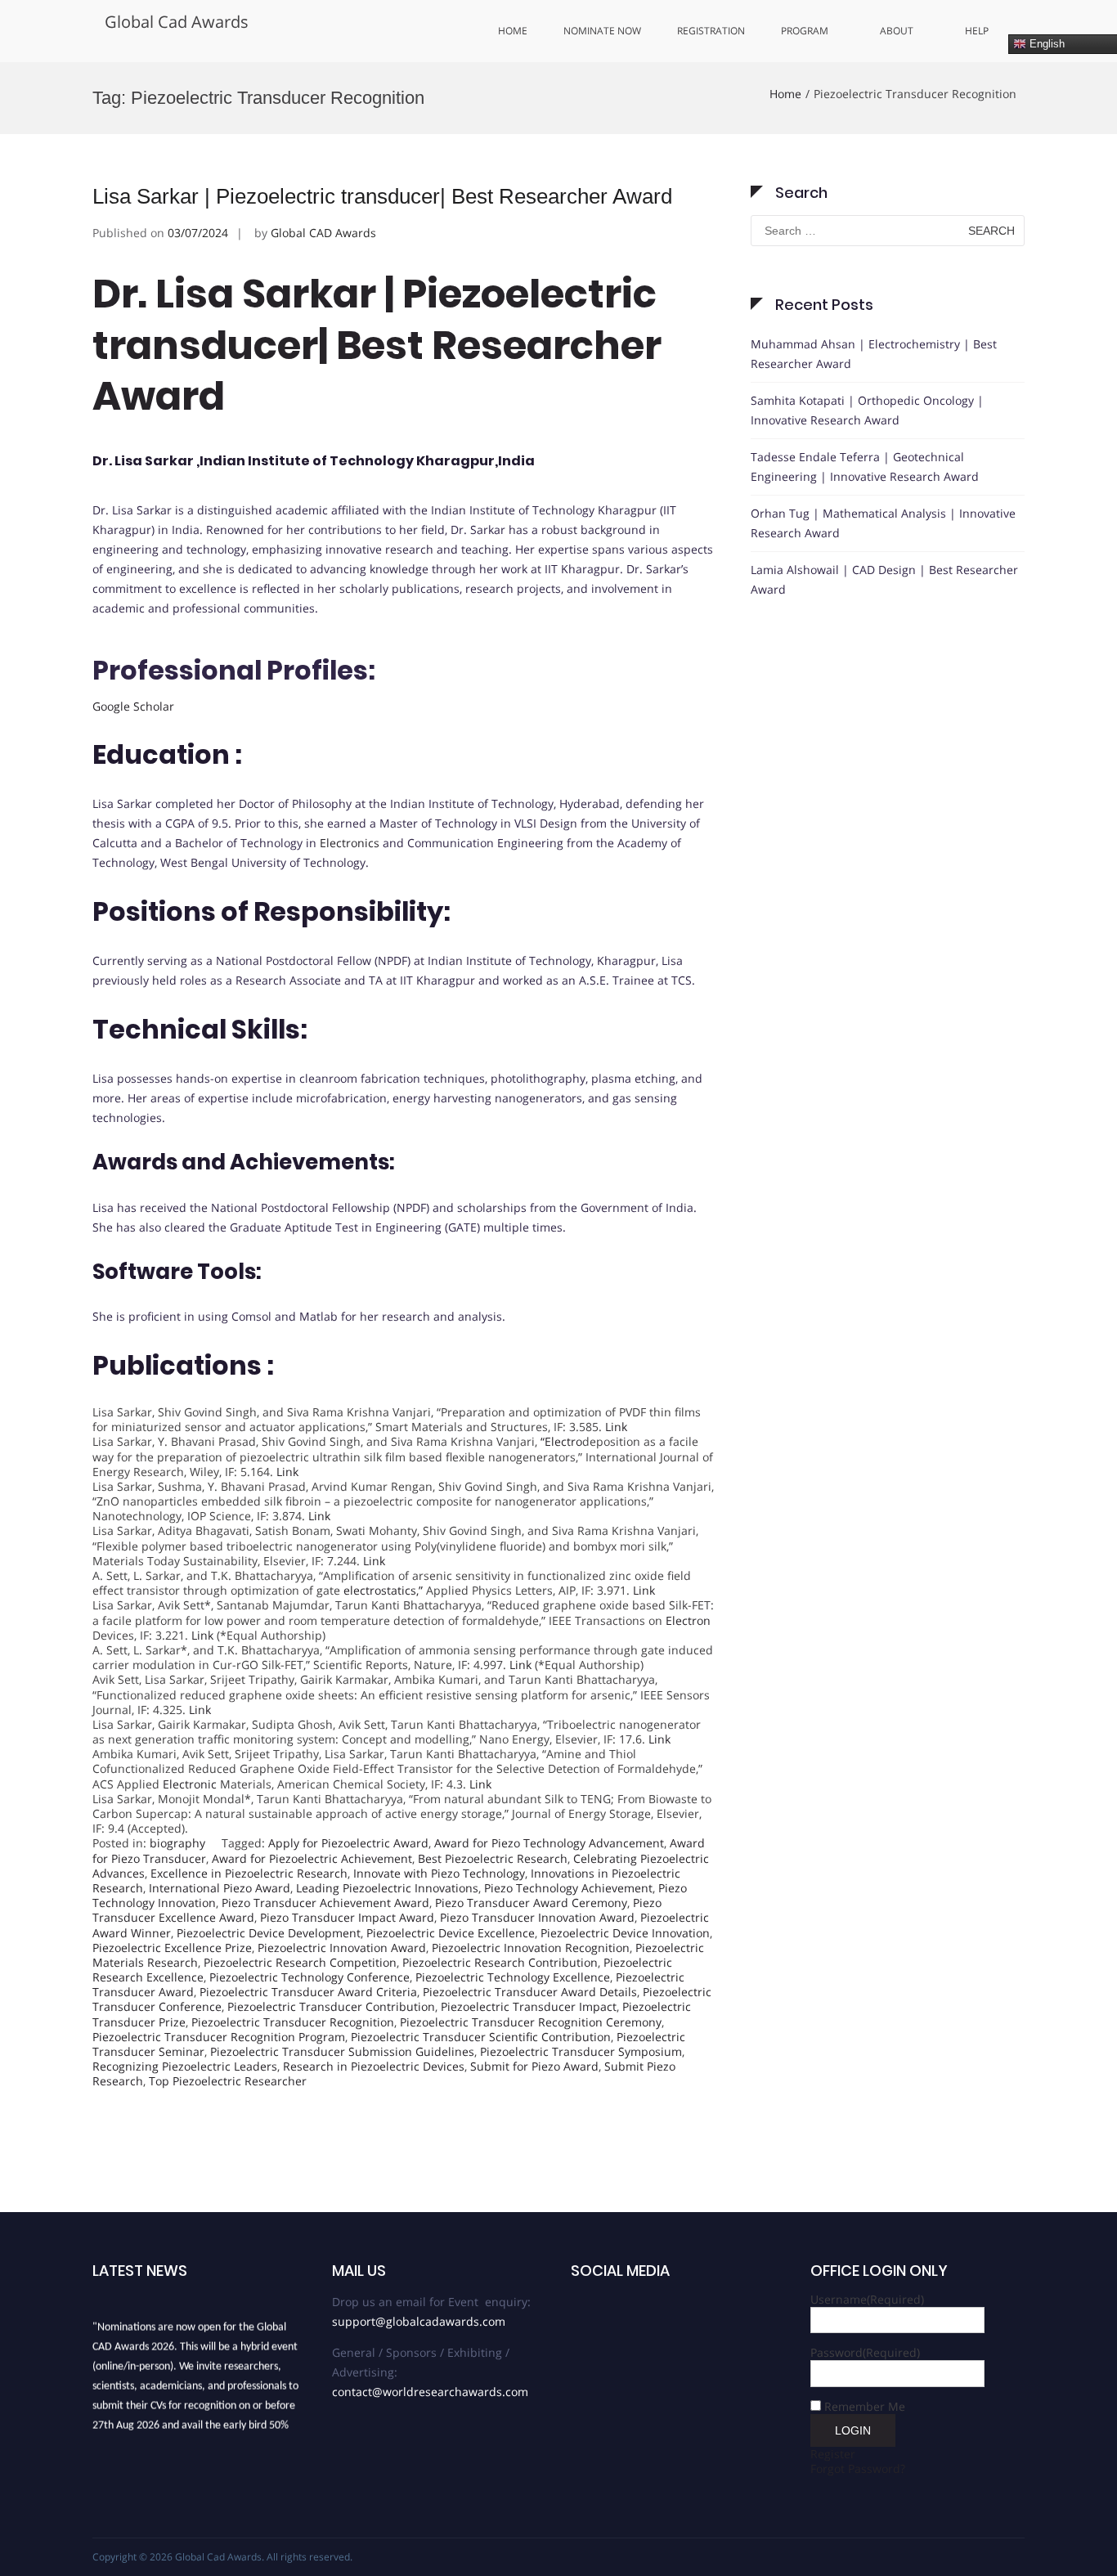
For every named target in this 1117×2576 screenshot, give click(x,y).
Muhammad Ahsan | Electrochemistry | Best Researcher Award (874, 354)
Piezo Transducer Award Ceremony (531, 1903)
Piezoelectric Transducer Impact (529, 2006)
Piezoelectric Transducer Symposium (581, 2051)
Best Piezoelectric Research (493, 1858)
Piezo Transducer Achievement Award (325, 1903)
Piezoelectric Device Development (269, 1933)
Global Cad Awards (177, 22)
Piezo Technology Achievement (568, 1888)
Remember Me (865, 2406)
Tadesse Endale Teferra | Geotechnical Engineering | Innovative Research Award (865, 467)
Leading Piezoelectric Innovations (387, 1888)
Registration (711, 31)
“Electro (561, 1441)
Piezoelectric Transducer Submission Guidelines (342, 2051)
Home (513, 31)
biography (177, 1843)
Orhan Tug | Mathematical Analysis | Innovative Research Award (883, 523)
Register (833, 2454)
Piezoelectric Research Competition (300, 1962)
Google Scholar (133, 706)
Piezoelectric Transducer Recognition (293, 2022)
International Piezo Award (220, 1888)
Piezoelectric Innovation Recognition (531, 1948)
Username (867, 2299)
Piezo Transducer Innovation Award (537, 1917)
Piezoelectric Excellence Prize (172, 1948)
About (897, 31)
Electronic (190, 1784)
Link (616, 1427)
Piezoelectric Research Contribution (500, 1962)
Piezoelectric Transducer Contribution (331, 2006)
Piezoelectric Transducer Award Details (530, 1992)
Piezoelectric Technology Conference (310, 1977)
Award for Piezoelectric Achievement (312, 1858)
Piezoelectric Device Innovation (625, 1933)
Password (865, 2352)
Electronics (350, 843)
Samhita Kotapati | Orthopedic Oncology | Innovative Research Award (867, 410)
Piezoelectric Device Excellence (451, 1933)
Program (805, 31)
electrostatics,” (383, 1590)
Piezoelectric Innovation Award (342, 1948)
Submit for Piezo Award (534, 2066)
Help (977, 31)
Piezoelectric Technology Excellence (513, 1977)
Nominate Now (602, 31)
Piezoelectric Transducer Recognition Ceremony (531, 2022)
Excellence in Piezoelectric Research (249, 1873)
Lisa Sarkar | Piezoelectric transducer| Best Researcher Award (382, 196)
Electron (688, 1620)
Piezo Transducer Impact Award (347, 1917)
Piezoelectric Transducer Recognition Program (219, 2037)
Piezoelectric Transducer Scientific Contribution (481, 2037)
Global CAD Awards (323, 233)
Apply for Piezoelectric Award (348, 1843)
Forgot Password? (858, 2468)
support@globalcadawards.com (419, 2321)
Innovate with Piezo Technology (439, 1873)
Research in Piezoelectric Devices (374, 2066)
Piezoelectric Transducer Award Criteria (308, 1992)
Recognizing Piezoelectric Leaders (185, 2066)
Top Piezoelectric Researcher (228, 2081)
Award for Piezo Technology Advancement (549, 1843)
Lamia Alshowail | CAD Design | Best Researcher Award (884, 579)
